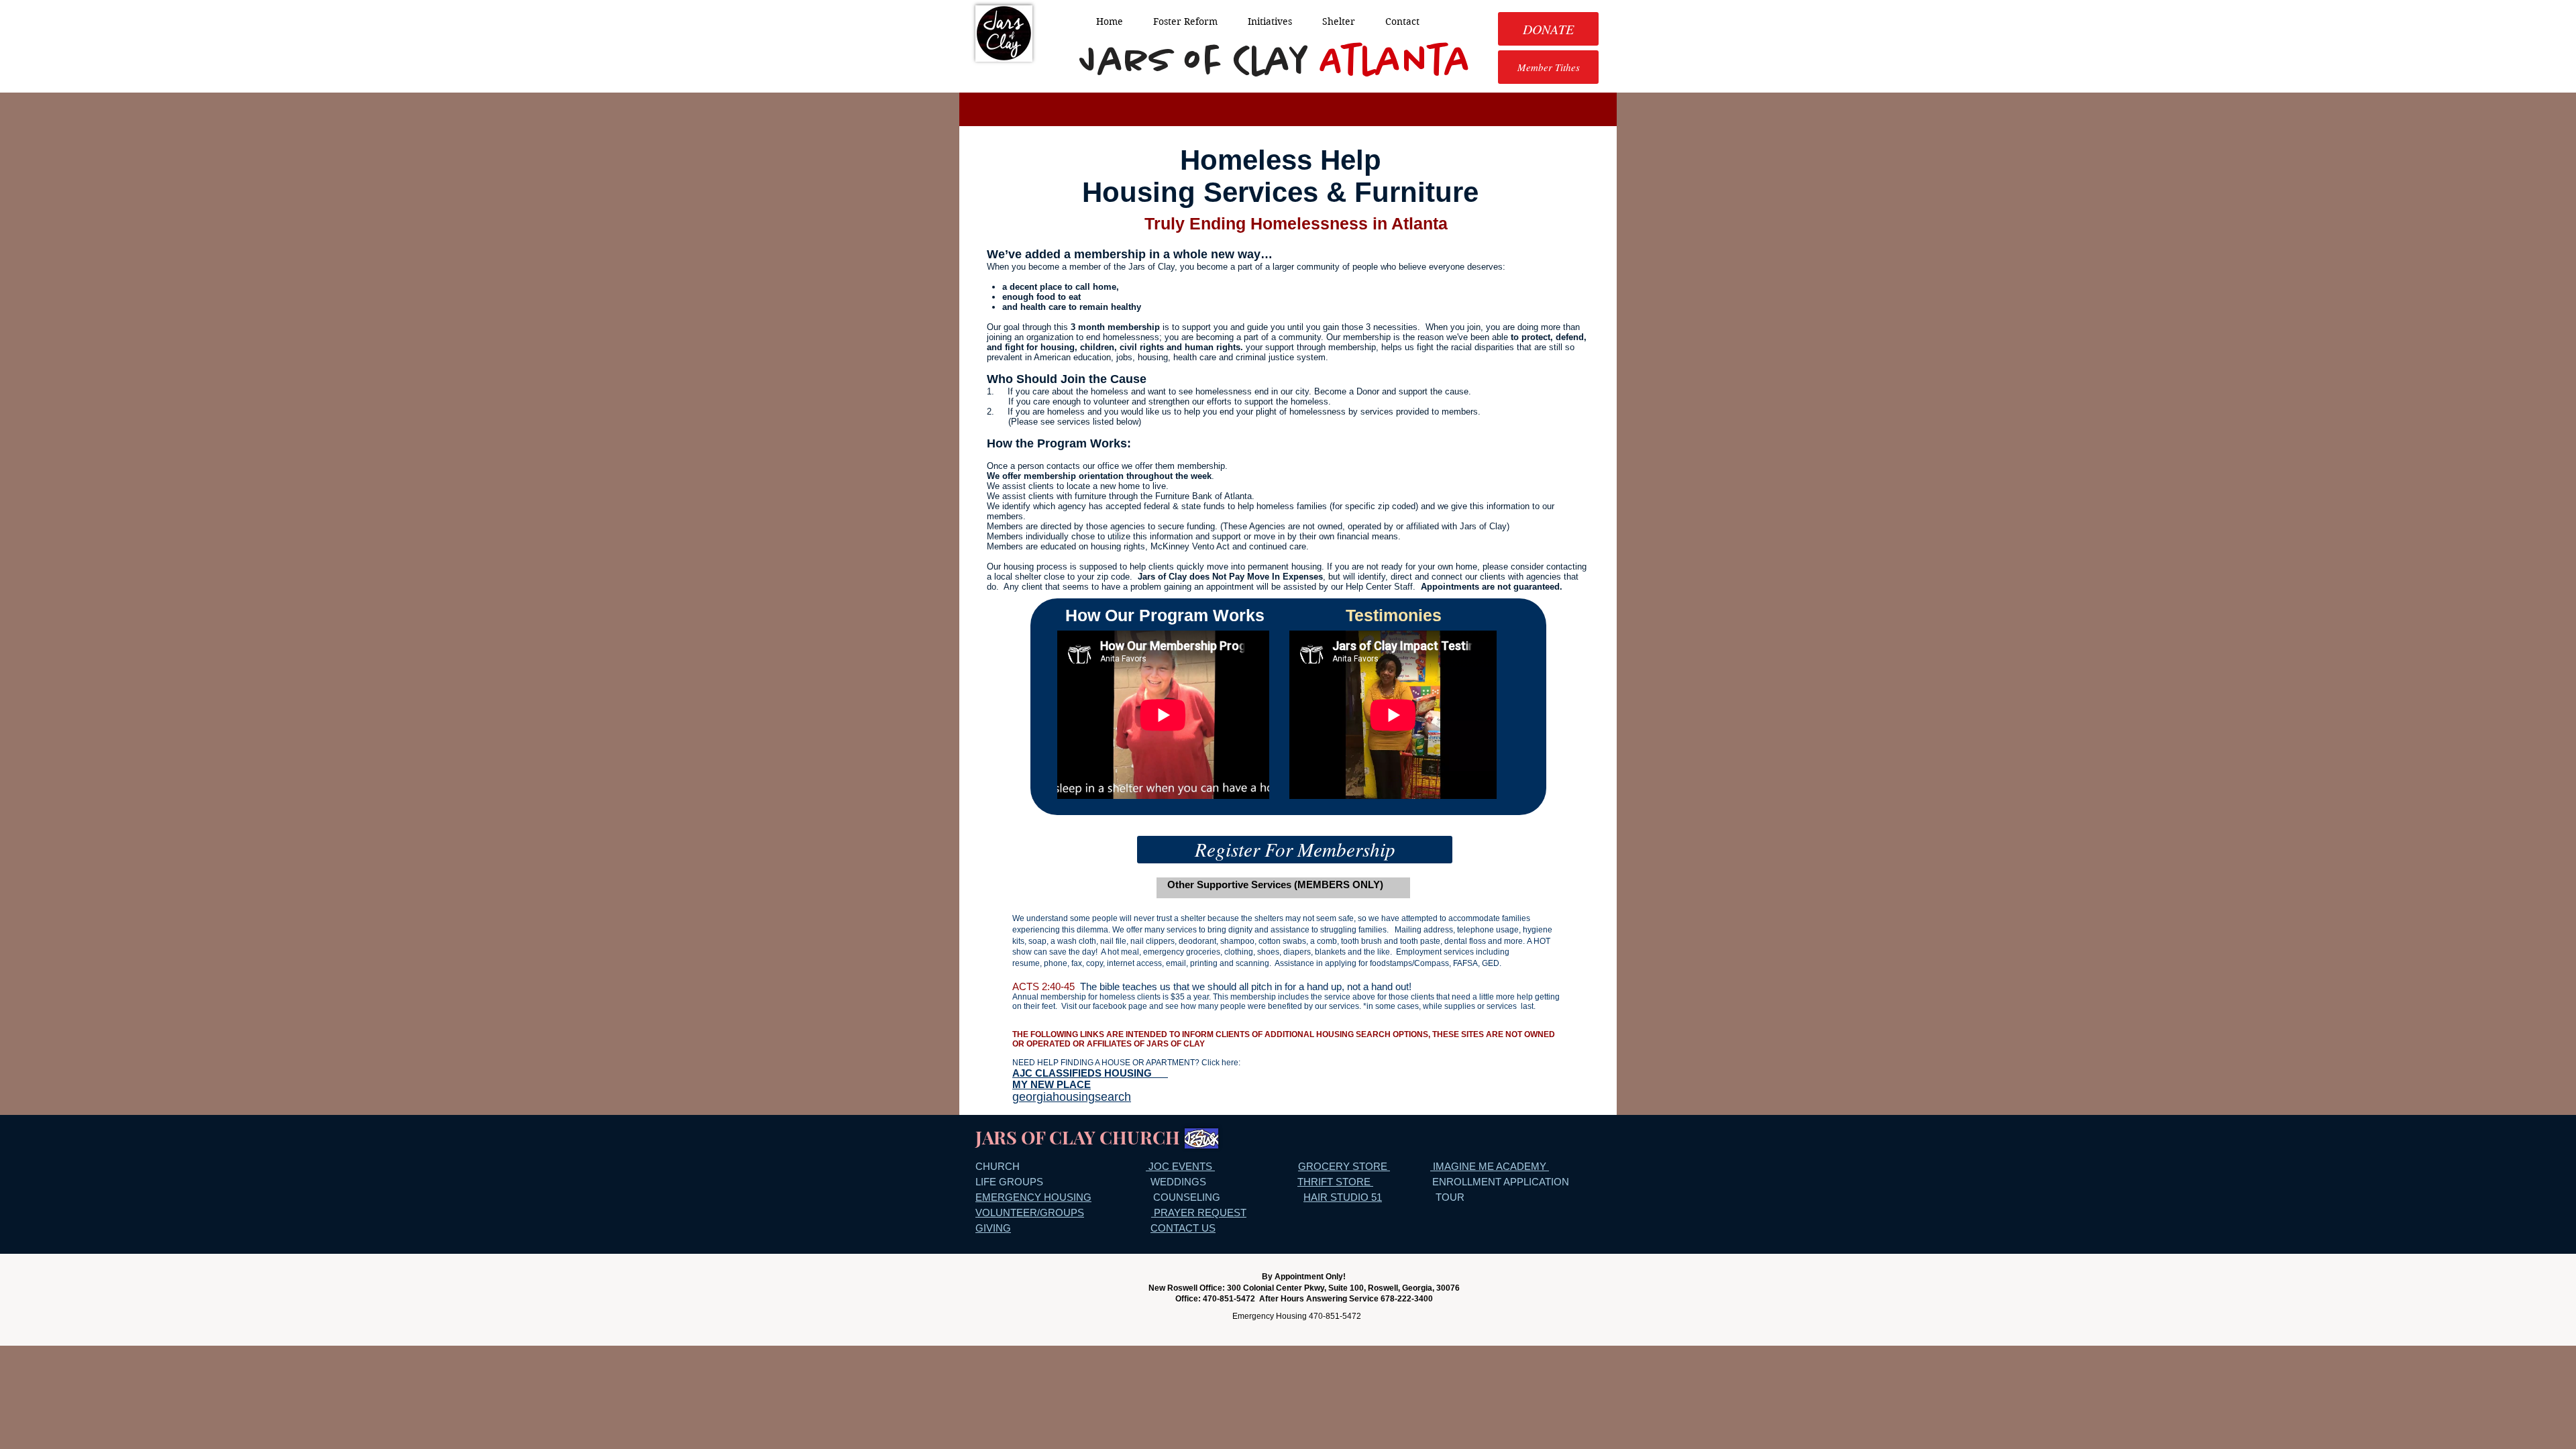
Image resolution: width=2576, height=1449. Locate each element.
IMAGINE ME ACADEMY (1490, 1166)
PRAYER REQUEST (1199, 1213)
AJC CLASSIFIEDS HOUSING (1090, 1073)
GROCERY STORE (1344, 1166)
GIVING (993, 1228)
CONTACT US (1183, 1228)
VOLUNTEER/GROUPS (1030, 1213)
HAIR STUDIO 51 (1343, 1197)
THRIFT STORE (1335, 1182)
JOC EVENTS (1180, 1166)
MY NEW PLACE (1052, 1084)
